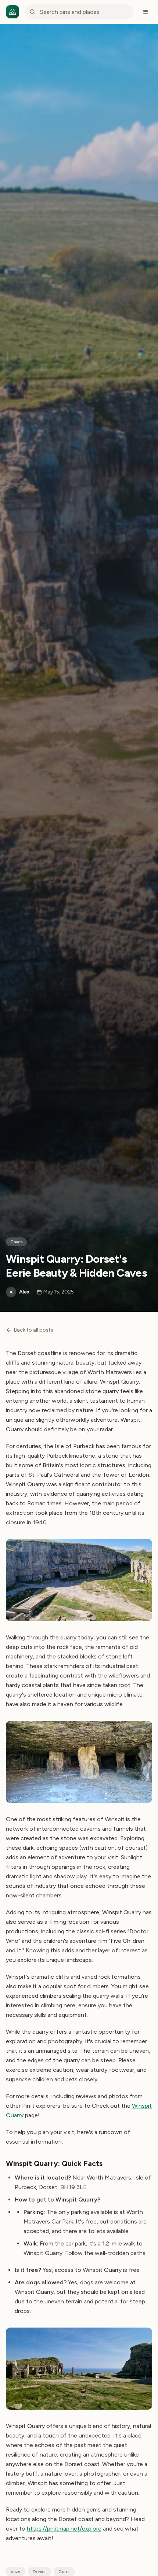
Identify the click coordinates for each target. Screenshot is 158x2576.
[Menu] (146, 12)
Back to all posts (34, 1330)
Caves (16, 1242)
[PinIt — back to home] (12, 12)
